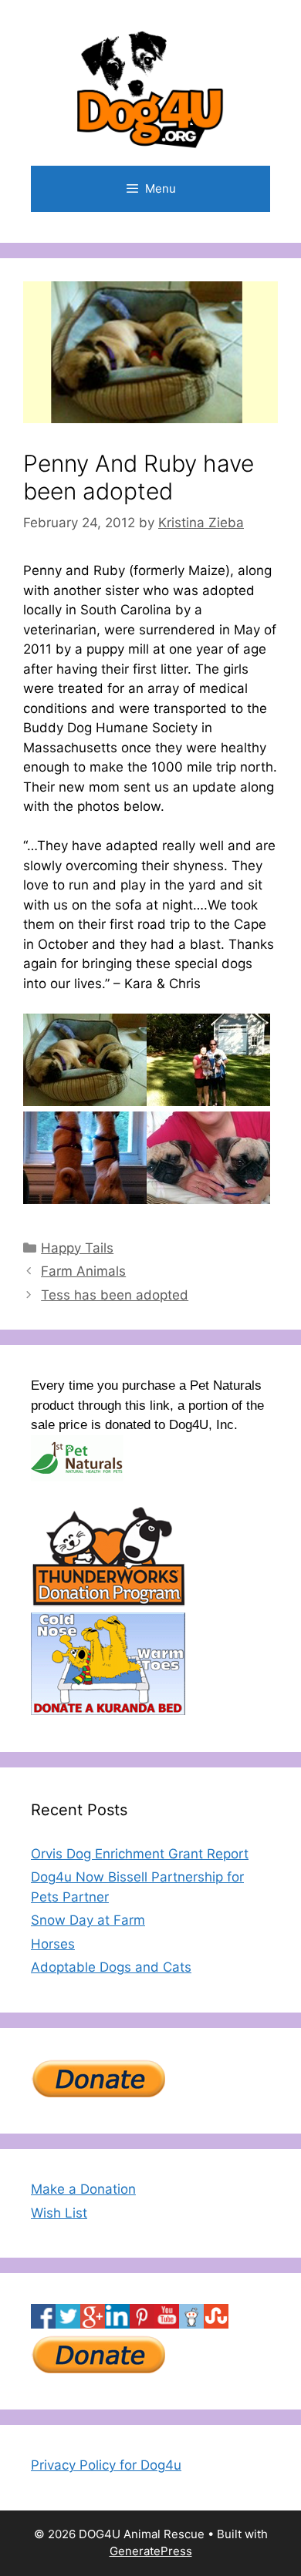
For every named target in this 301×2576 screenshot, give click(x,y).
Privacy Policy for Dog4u (106, 2465)
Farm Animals (83, 1271)
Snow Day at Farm (88, 1920)
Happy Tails (77, 1248)
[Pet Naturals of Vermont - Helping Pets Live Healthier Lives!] (77, 1477)
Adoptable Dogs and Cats (111, 1967)
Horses (53, 1944)
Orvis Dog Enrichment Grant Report (140, 1854)
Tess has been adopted (115, 1295)
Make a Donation (83, 2189)
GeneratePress (151, 2551)
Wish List (59, 2213)
